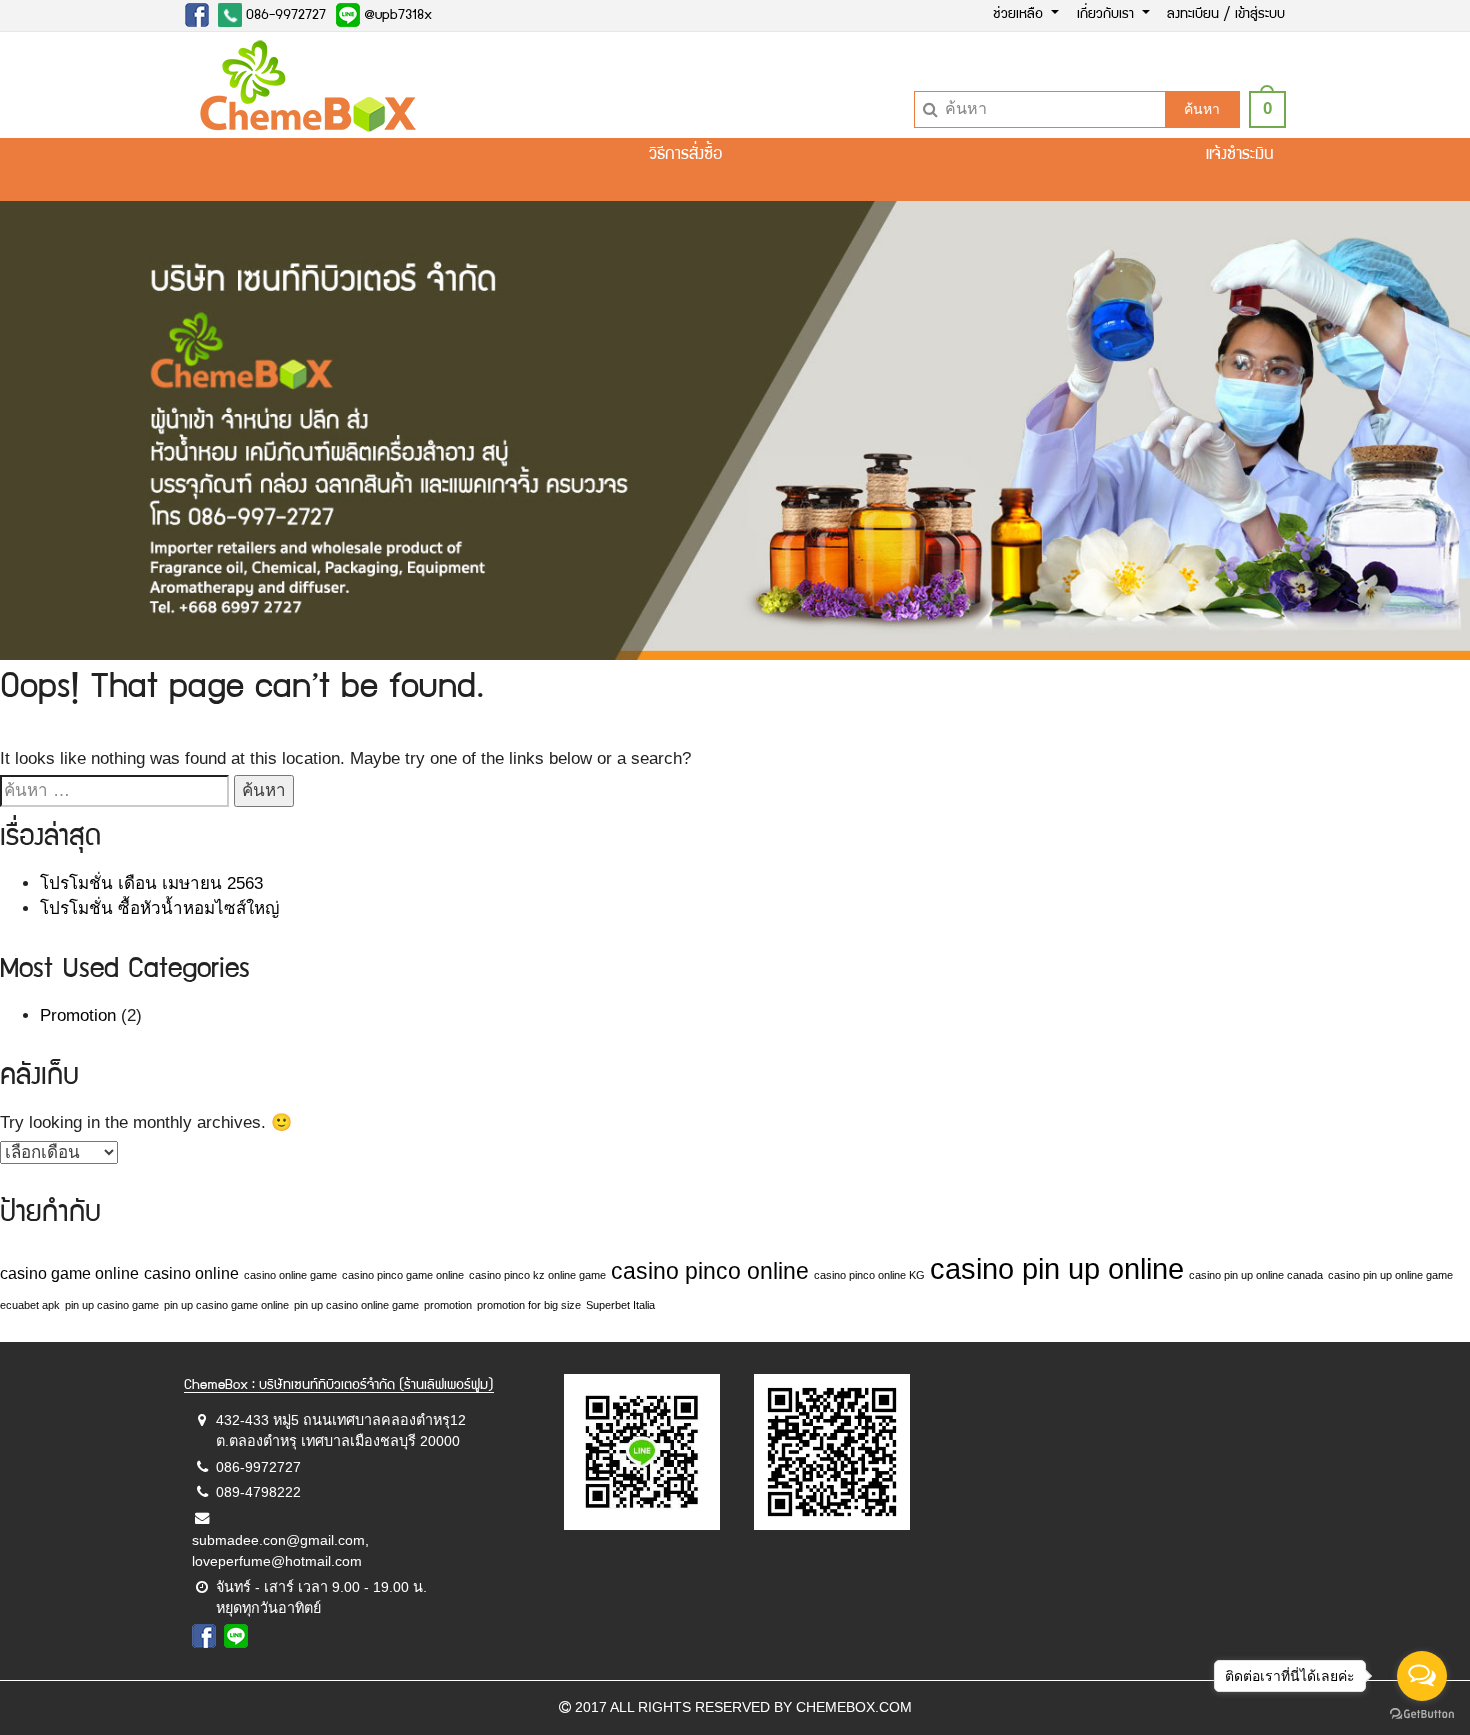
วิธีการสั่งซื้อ (685, 155)
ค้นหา (1202, 109)
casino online (191, 1273)
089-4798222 (258, 1492)
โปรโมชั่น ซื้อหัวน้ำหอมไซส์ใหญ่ (159, 908)
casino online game (290, 1275)
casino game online (69, 1273)
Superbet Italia (620, 1305)
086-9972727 (284, 16)
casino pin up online (1057, 1268)
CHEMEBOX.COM (854, 1707)
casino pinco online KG (869, 1275)
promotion (448, 1305)
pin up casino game (112, 1305)
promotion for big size (529, 1305)
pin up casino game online (226, 1305)
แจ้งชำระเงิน (1240, 155)
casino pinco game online (403, 1275)
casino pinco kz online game (537, 1275)
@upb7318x (396, 16)
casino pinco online (710, 1271)
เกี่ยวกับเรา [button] (1107, 15)
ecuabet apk (30, 1305)
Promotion (78, 1015)
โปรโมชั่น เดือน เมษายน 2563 (151, 883)
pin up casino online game (356, 1305)
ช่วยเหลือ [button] (1020, 15)
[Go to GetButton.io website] (1422, 1714)
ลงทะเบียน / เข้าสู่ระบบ (1226, 15)
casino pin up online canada (1256, 1275)
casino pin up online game (1390, 1275)
